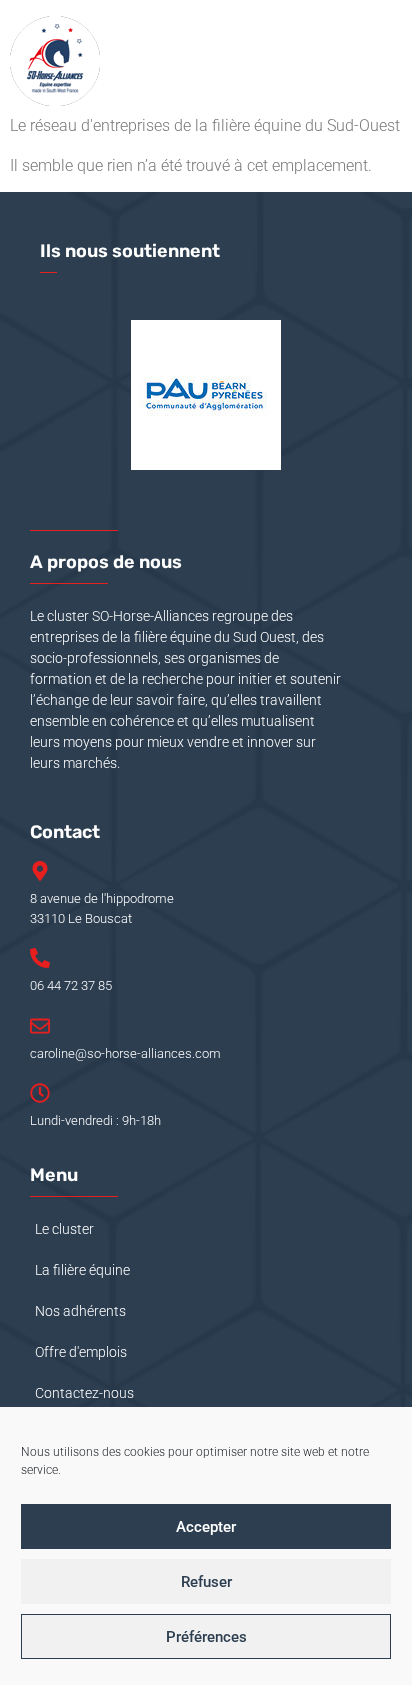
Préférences (206, 1637)
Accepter (206, 1527)
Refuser (206, 1582)
